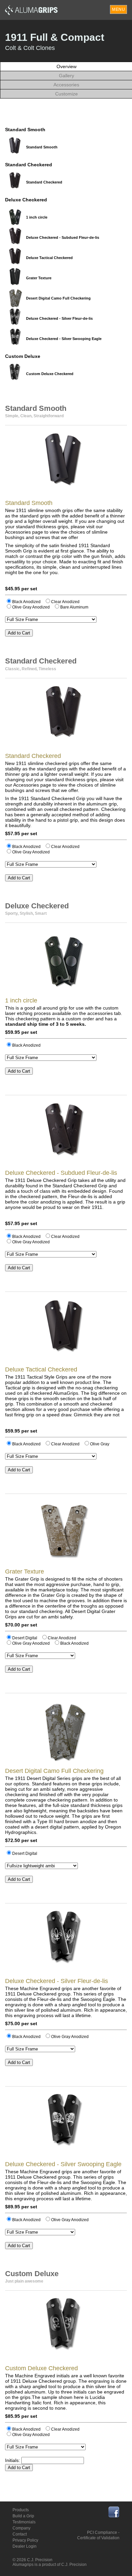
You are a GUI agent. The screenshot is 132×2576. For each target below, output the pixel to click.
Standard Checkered (44, 182)
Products (21, 2510)
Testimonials (24, 2522)
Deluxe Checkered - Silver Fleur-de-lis (59, 318)
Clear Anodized (65, 602)
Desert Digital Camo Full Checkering (58, 298)
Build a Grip (23, 2516)
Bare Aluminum (74, 607)
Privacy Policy (25, 2540)
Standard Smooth (42, 147)
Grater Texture (39, 278)
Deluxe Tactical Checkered (49, 258)
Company (21, 2528)
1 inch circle (37, 217)
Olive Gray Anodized (31, 607)
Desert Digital (25, 1638)
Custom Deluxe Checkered (50, 374)
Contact (20, 2534)
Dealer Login (25, 2546)
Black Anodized (26, 602)
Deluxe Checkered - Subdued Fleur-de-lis (63, 237)
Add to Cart (19, 633)
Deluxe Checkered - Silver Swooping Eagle (64, 339)
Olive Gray (100, 1444)
